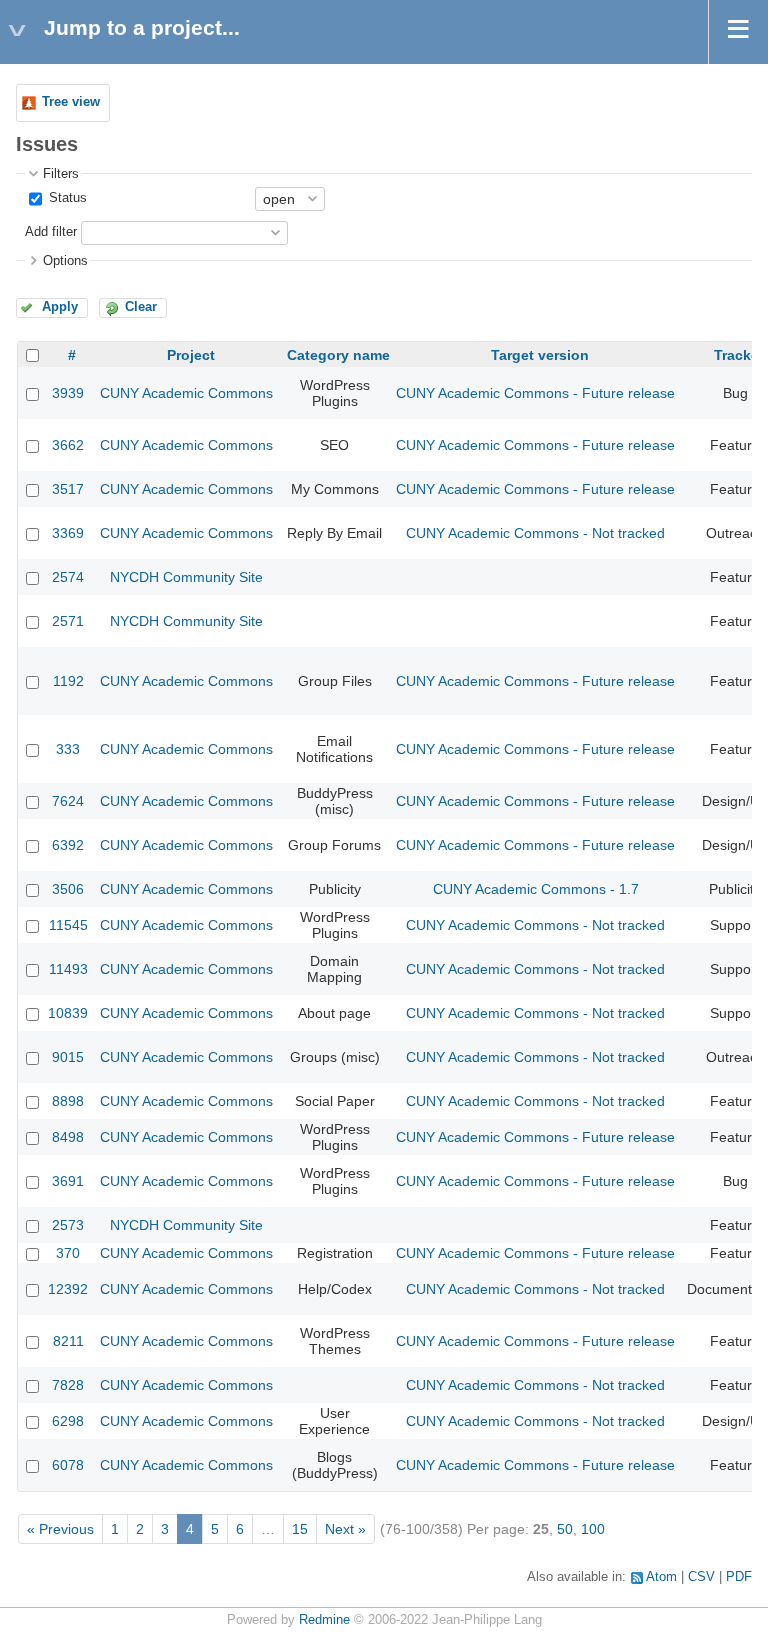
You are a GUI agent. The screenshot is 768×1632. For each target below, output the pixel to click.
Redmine (324, 1620)
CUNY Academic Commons (186, 393)
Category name (338, 355)
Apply (60, 307)
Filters (61, 174)
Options (65, 261)
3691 (68, 1181)
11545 (68, 925)
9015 (68, 1057)
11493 (68, 969)
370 (68, 1253)
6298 (68, 1421)
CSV (701, 1577)
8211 (68, 1341)
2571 (68, 621)
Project (191, 355)
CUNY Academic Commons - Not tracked (535, 533)
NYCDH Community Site (186, 577)
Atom (661, 1577)
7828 (68, 1385)
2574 (68, 577)
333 (68, 749)
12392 (68, 1289)
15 (300, 1529)
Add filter (51, 232)
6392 (68, 845)
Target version (540, 355)
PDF (739, 1577)
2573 (68, 1225)
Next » (345, 1529)
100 (593, 1529)
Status (66, 198)
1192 (68, 681)
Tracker (739, 355)
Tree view (71, 102)
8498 (68, 1137)
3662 (68, 445)
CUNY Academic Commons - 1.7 (536, 889)
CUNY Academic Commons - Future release (535, 393)
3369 (68, 533)
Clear (141, 307)
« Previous (60, 1529)
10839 (68, 1013)
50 (565, 1529)
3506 (68, 889)
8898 (68, 1101)
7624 (68, 801)
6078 (68, 1465)
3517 (68, 489)
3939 (68, 393)
